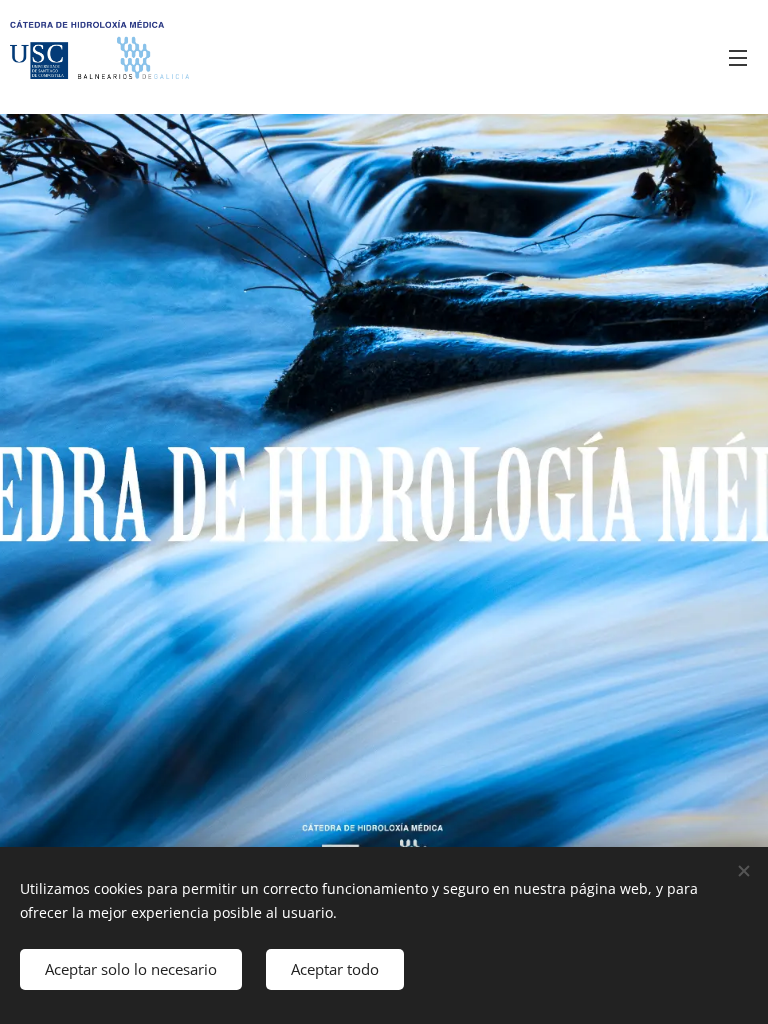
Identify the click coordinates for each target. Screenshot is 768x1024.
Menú (738, 57)
